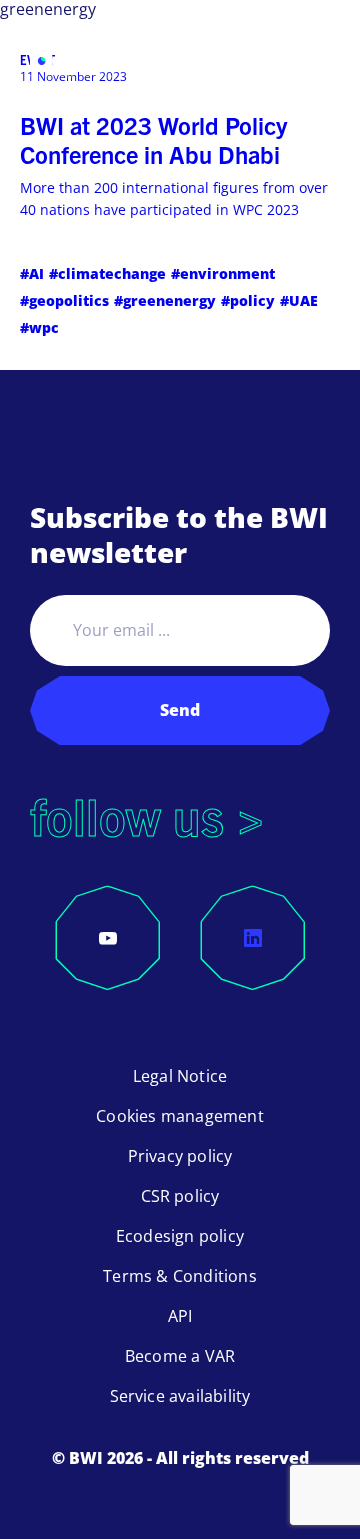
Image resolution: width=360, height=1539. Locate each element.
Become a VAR (180, 1356)
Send (180, 710)
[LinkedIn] (253, 938)
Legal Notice (180, 1076)
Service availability (180, 1396)
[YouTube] (108, 938)
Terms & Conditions (180, 1276)
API (180, 1316)
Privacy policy (180, 1156)
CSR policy (180, 1196)
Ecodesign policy (180, 1236)
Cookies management (180, 1116)
